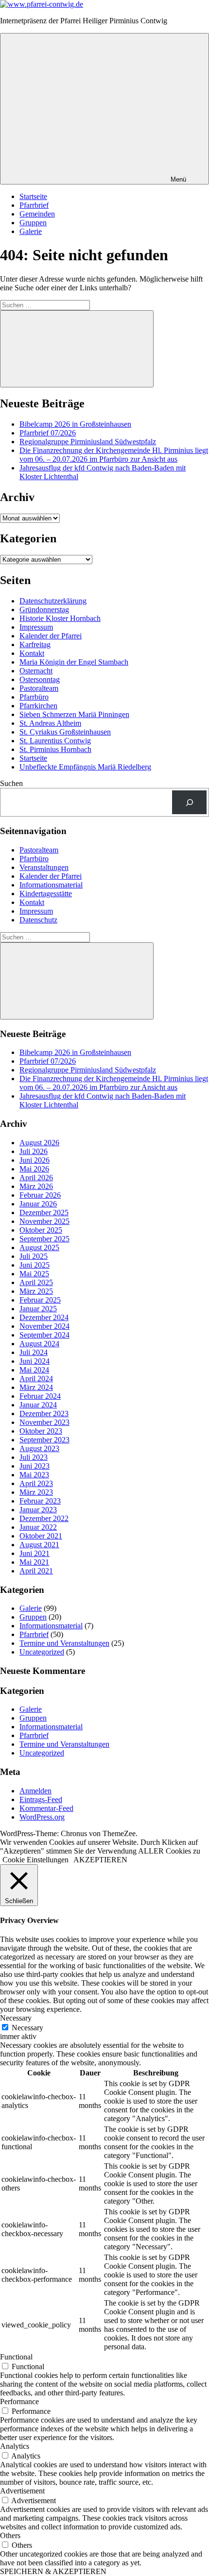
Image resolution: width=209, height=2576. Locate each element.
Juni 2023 (35, 1466)
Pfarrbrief (34, 205)
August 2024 (39, 1344)
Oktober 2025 (41, 1230)
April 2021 (36, 1571)
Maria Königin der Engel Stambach (74, 662)
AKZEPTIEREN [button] (100, 1860)
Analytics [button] (15, 2446)
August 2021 (39, 1545)
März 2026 (36, 1186)
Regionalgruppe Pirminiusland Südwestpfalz (88, 442)
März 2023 (36, 1492)
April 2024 (36, 1379)
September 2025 (44, 1239)
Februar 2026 (40, 1195)
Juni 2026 (35, 1160)
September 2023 (44, 1440)
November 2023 (44, 1422)
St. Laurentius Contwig (55, 741)
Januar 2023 (38, 1510)
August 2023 (39, 1448)
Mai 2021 (34, 1562)
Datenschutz (38, 920)
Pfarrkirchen (38, 706)
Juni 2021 (35, 1553)
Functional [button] (16, 2357)
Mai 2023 (34, 1475)
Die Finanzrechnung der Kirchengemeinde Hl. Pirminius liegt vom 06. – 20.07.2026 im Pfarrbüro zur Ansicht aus (114, 455)
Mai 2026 (34, 1169)
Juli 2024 (34, 1352)
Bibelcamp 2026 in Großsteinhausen (75, 424)
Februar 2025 (40, 1300)
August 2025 (39, 1247)
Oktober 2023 (41, 1431)
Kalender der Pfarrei (51, 636)
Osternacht (36, 671)
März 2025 (36, 1291)
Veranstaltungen (44, 867)
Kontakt (32, 653)
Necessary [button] (16, 2018)
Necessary (27, 2028)
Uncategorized (42, 1652)
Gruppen (33, 223)
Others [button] (10, 2535)
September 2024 (44, 1335)
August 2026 (39, 1143)
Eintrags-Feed (41, 1799)
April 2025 (36, 1282)
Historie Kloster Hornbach (60, 618)
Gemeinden (37, 214)
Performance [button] (19, 2401)
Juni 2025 (35, 1265)
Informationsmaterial (51, 885)
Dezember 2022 (44, 1518)
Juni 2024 (35, 1361)
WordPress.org (42, 1817)
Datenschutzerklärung (53, 601)
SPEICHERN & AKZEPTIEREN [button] (53, 2571)
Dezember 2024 (44, 1317)
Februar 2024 (40, 1396)
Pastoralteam (39, 688)
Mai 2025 (34, 1274)
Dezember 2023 (44, 1413)
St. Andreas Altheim (50, 723)
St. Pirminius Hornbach (55, 749)
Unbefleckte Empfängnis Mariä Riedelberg (85, 767)
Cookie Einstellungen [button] (35, 1860)
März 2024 (36, 1387)
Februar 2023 (40, 1501)
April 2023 (36, 1483)
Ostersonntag (40, 679)
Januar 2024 (38, 1405)
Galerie (31, 231)
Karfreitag (35, 644)
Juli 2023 (34, 1457)
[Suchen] (189, 802)
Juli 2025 (34, 1256)
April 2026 (36, 1178)
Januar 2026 (38, 1204)
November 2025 (44, 1221)
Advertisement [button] (22, 2491)
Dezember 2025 (44, 1213)
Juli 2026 (34, 1151)
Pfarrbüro (34, 697)
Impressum (36, 627)
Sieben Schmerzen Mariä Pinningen (74, 714)
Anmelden (35, 1791)
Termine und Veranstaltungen (64, 1643)
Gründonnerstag (44, 610)
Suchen (11, 783)
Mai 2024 (34, 1370)
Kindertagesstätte (46, 894)
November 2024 (44, 1326)
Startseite (33, 196)
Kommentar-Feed (46, 1808)
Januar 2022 (38, 1527)
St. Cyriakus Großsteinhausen (65, 732)
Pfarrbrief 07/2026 (48, 433)
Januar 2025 (38, 1309)
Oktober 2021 (41, 1536)
